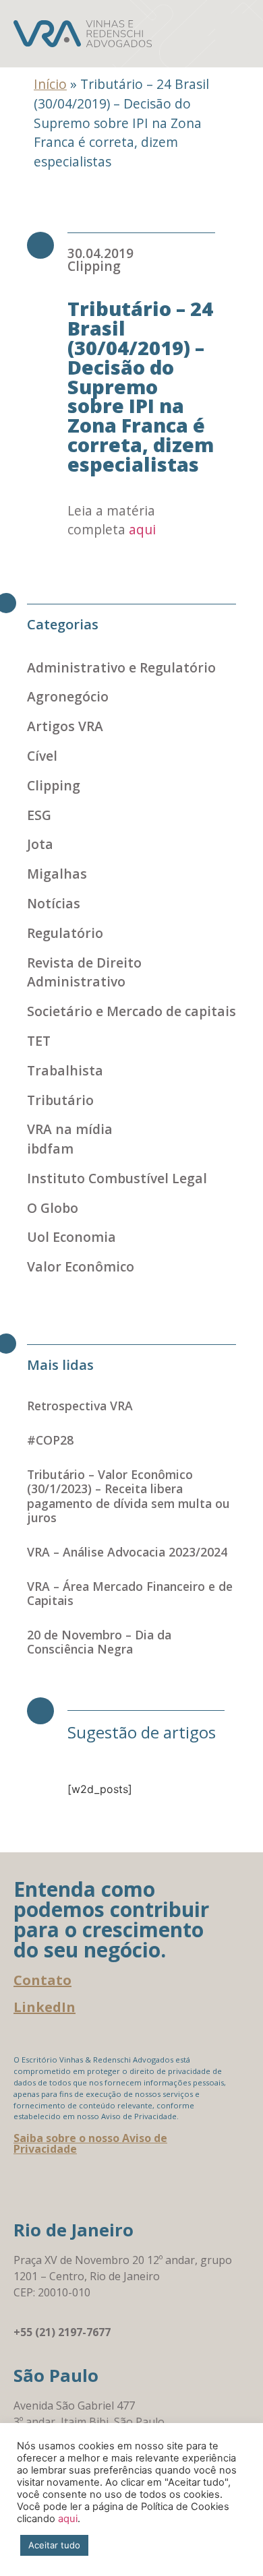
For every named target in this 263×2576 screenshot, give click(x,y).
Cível (42, 756)
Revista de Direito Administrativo (84, 972)
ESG (39, 815)
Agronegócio (68, 696)
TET (39, 1041)
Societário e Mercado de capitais (131, 1011)
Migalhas (57, 874)
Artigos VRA (65, 726)
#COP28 (50, 1440)
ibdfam (50, 1149)
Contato (42, 1980)
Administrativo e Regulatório (121, 667)
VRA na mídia (70, 1129)
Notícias (54, 903)
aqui (142, 529)
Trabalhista (65, 1070)
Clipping (94, 266)
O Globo (53, 1208)
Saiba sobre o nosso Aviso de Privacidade (90, 2143)
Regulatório (65, 933)
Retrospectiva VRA (80, 1406)
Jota (40, 844)
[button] (232, 34)
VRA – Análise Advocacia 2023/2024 (127, 1552)
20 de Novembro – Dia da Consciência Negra (99, 1642)
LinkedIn (45, 2007)
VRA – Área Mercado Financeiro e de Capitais (130, 1593)
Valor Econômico (81, 1266)
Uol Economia (71, 1237)
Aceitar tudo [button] (54, 2545)
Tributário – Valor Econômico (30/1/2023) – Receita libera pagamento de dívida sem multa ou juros (128, 1496)
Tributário (60, 1100)
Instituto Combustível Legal (117, 1178)
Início (50, 84)
